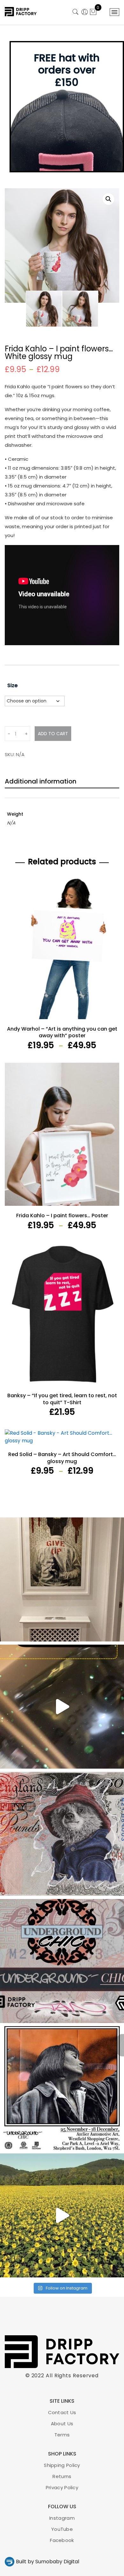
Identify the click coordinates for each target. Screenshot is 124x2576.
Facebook (62, 2540)
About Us (62, 2424)
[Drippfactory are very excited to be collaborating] (62, 2088)
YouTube (62, 2529)
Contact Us (62, 2412)
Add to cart (53, 734)
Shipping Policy (62, 2465)
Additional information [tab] (41, 781)
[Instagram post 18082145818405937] (62, 1707)
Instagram (62, 2518)
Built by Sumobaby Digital (48, 2562)
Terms (62, 2435)
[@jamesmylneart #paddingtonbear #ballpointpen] (62, 1834)
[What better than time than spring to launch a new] (62, 2215)
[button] (108, 199)
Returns (62, 2476)
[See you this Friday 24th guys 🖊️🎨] (62, 1961)
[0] (93, 13)
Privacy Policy (62, 2487)
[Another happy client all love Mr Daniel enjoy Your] (62, 1579)
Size (12, 685)
